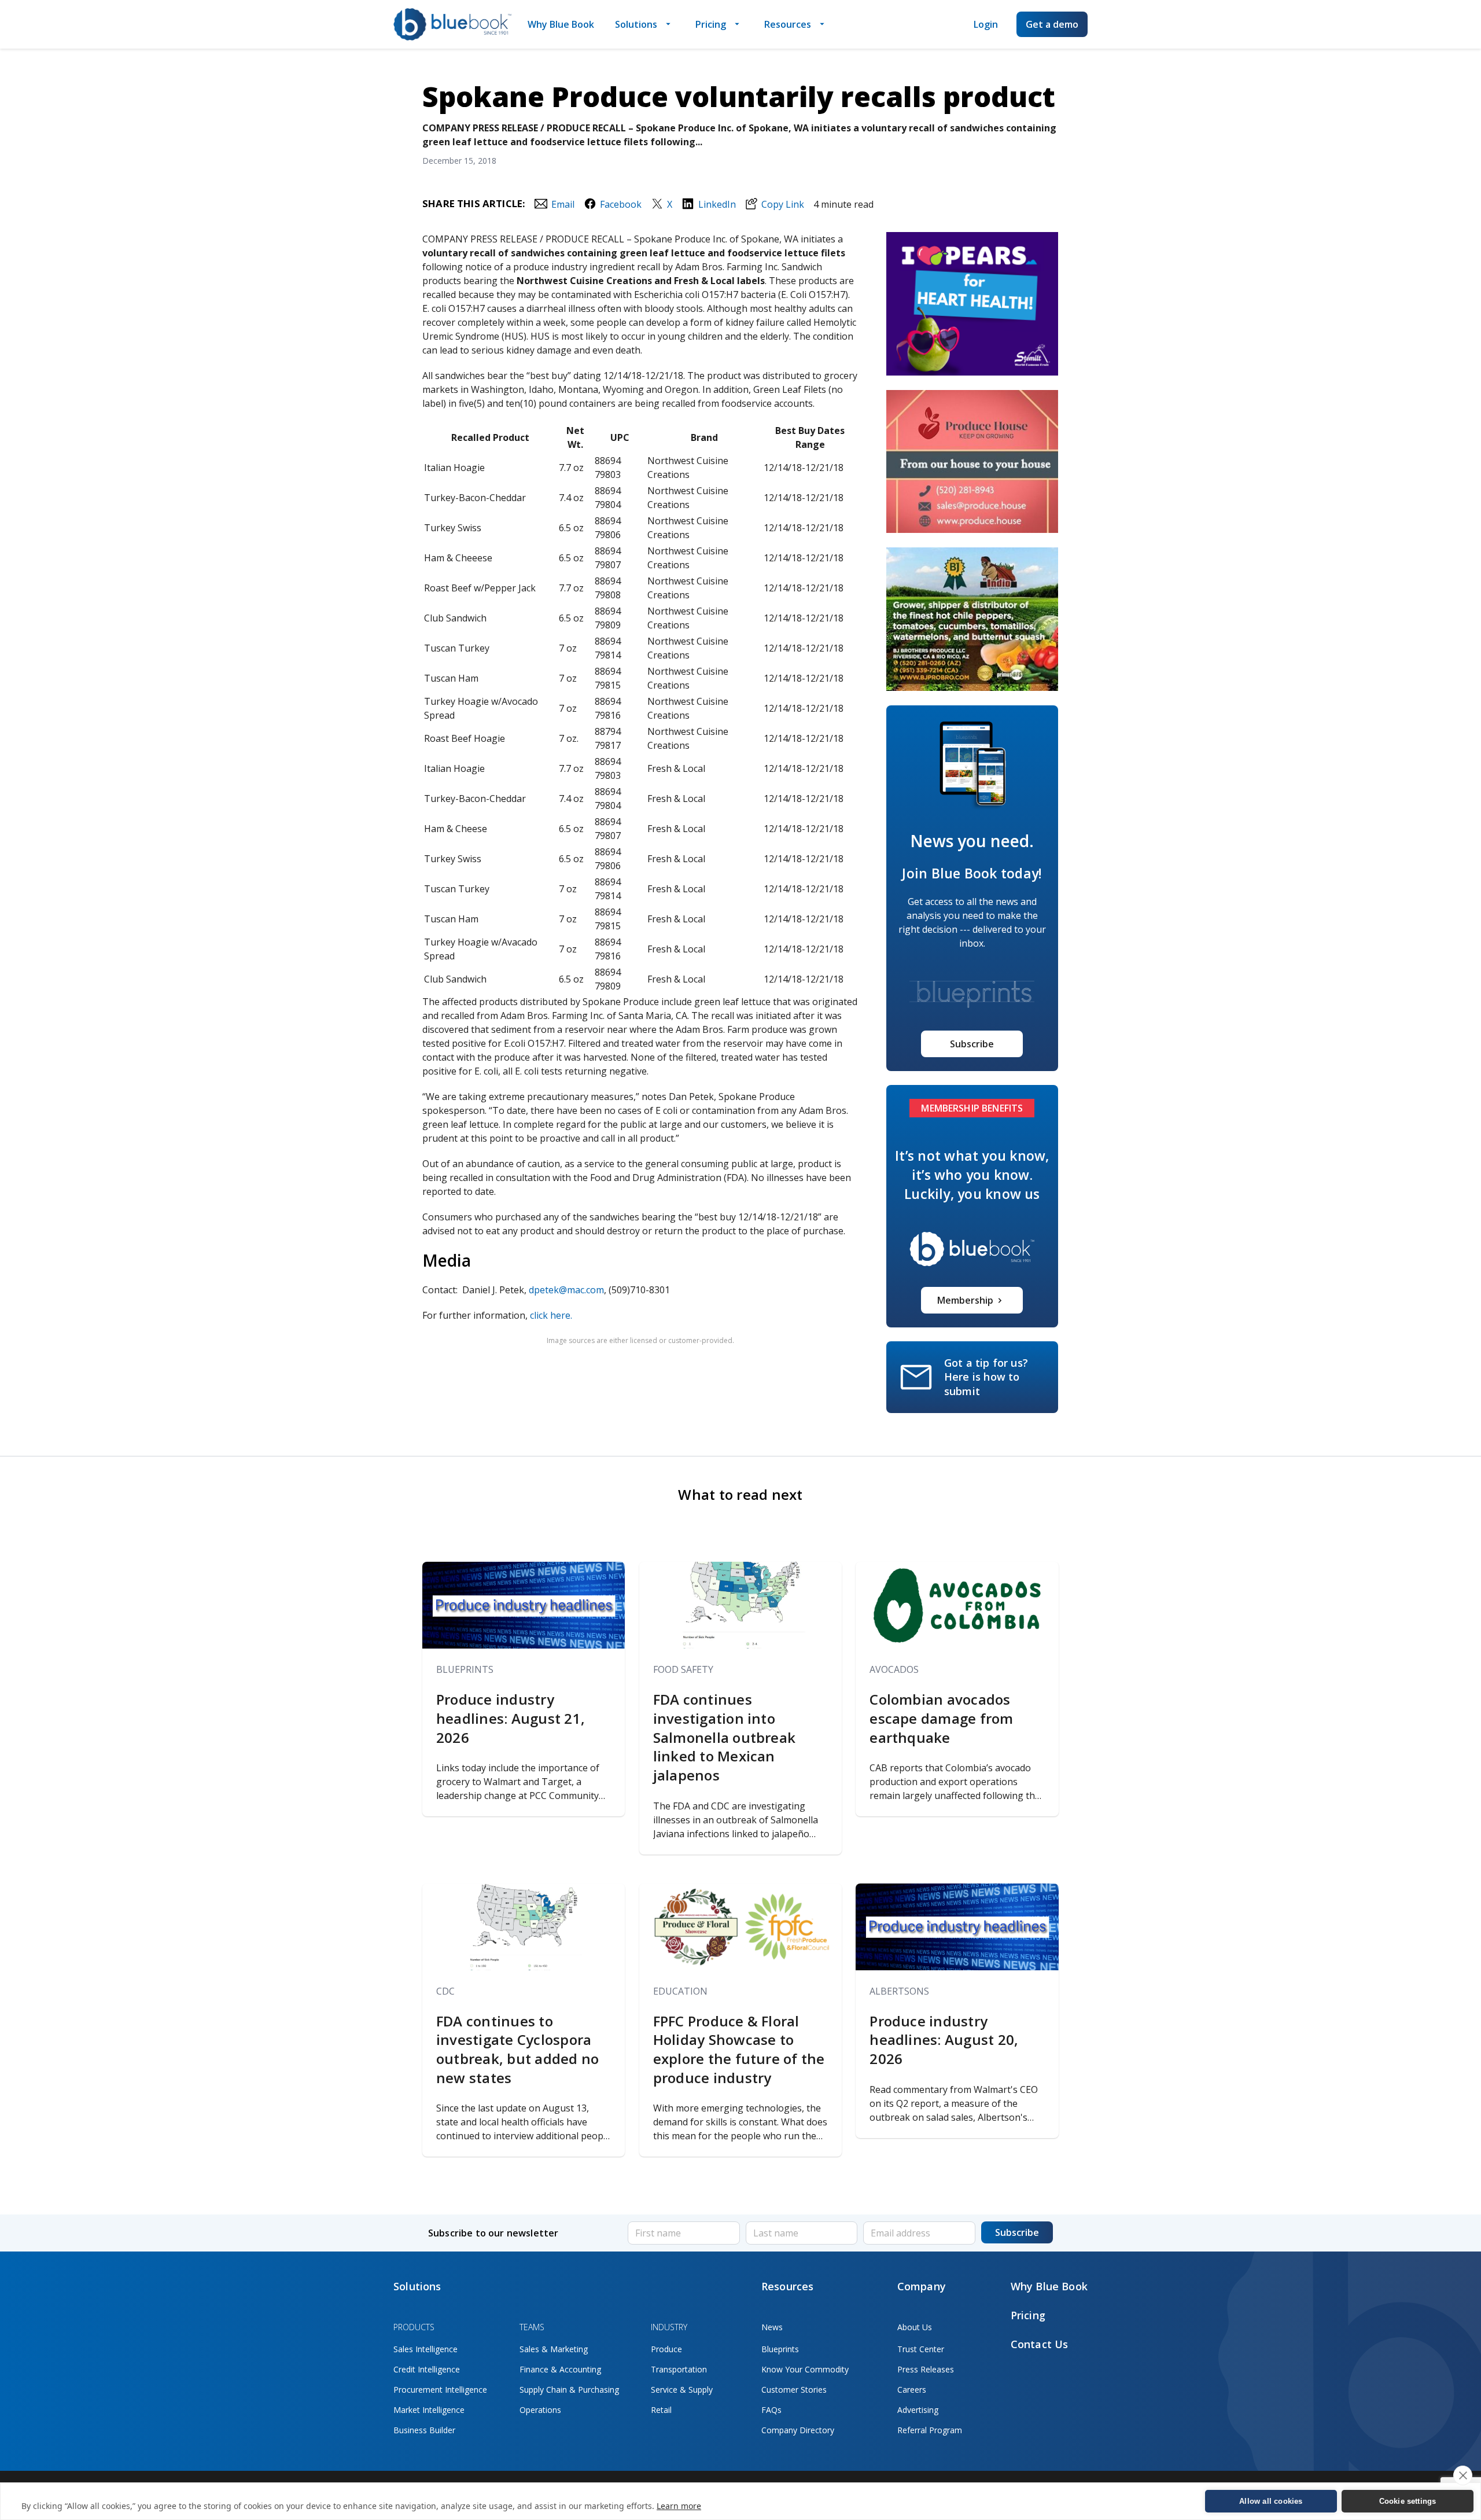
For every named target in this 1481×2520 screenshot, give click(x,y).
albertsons (899, 1991)
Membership (965, 1300)
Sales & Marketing (554, 2349)
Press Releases (926, 2369)
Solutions (636, 24)
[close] (1463, 2475)
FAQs (771, 2410)
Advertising (918, 2410)
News (772, 2327)
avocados (894, 1669)
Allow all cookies (1271, 2501)
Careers (912, 2390)
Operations (540, 2410)
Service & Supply (682, 2390)
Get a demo (1052, 24)
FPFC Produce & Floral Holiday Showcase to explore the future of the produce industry (739, 2050)
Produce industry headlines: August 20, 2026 (944, 2040)
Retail (661, 2410)
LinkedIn (717, 204)
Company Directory (798, 2430)
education (680, 1991)
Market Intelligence (429, 2410)
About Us (915, 2327)
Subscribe (972, 1044)
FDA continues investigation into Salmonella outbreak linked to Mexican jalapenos (725, 1737)
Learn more (679, 2506)
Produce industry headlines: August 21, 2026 (511, 1718)
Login (986, 24)
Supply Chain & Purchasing (569, 2390)
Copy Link (783, 204)
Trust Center (921, 2349)
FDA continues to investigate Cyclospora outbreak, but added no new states (517, 2050)
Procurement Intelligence (440, 2390)
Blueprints (465, 1669)
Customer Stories (794, 2390)
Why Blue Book (561, 24)
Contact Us (1040, 2344)
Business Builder (424, 2430)
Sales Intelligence (425, 2349)
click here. (551, 1315)
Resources (788, 24)
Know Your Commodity (805, 2369)
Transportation (679, 2369)
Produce (666, 2349)
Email (563, 204)
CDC (445, 1991)
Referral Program (930, 2430)
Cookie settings (1408, 2501)
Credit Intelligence (427, 2369)
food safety (683, 1669)
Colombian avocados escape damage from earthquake (941, 1718)
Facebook (621, 204)
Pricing (711, 24)
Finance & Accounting (560, 2369)
